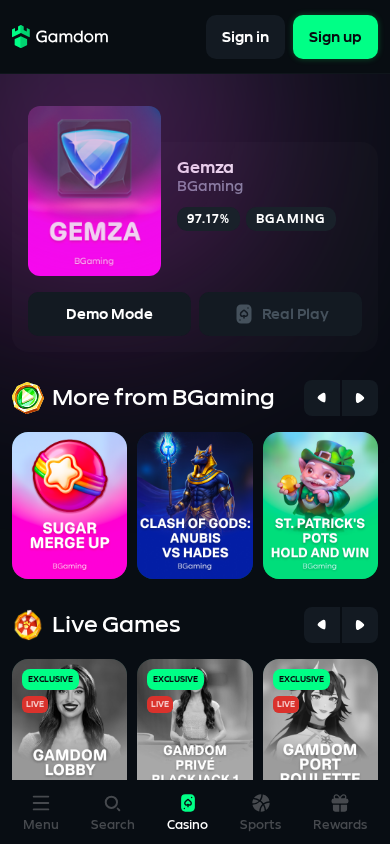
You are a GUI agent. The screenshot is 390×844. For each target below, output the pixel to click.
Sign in (245, 36)
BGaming (210, 186)
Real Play (295, 314)
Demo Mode (109, 314)
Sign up (335, 36)
